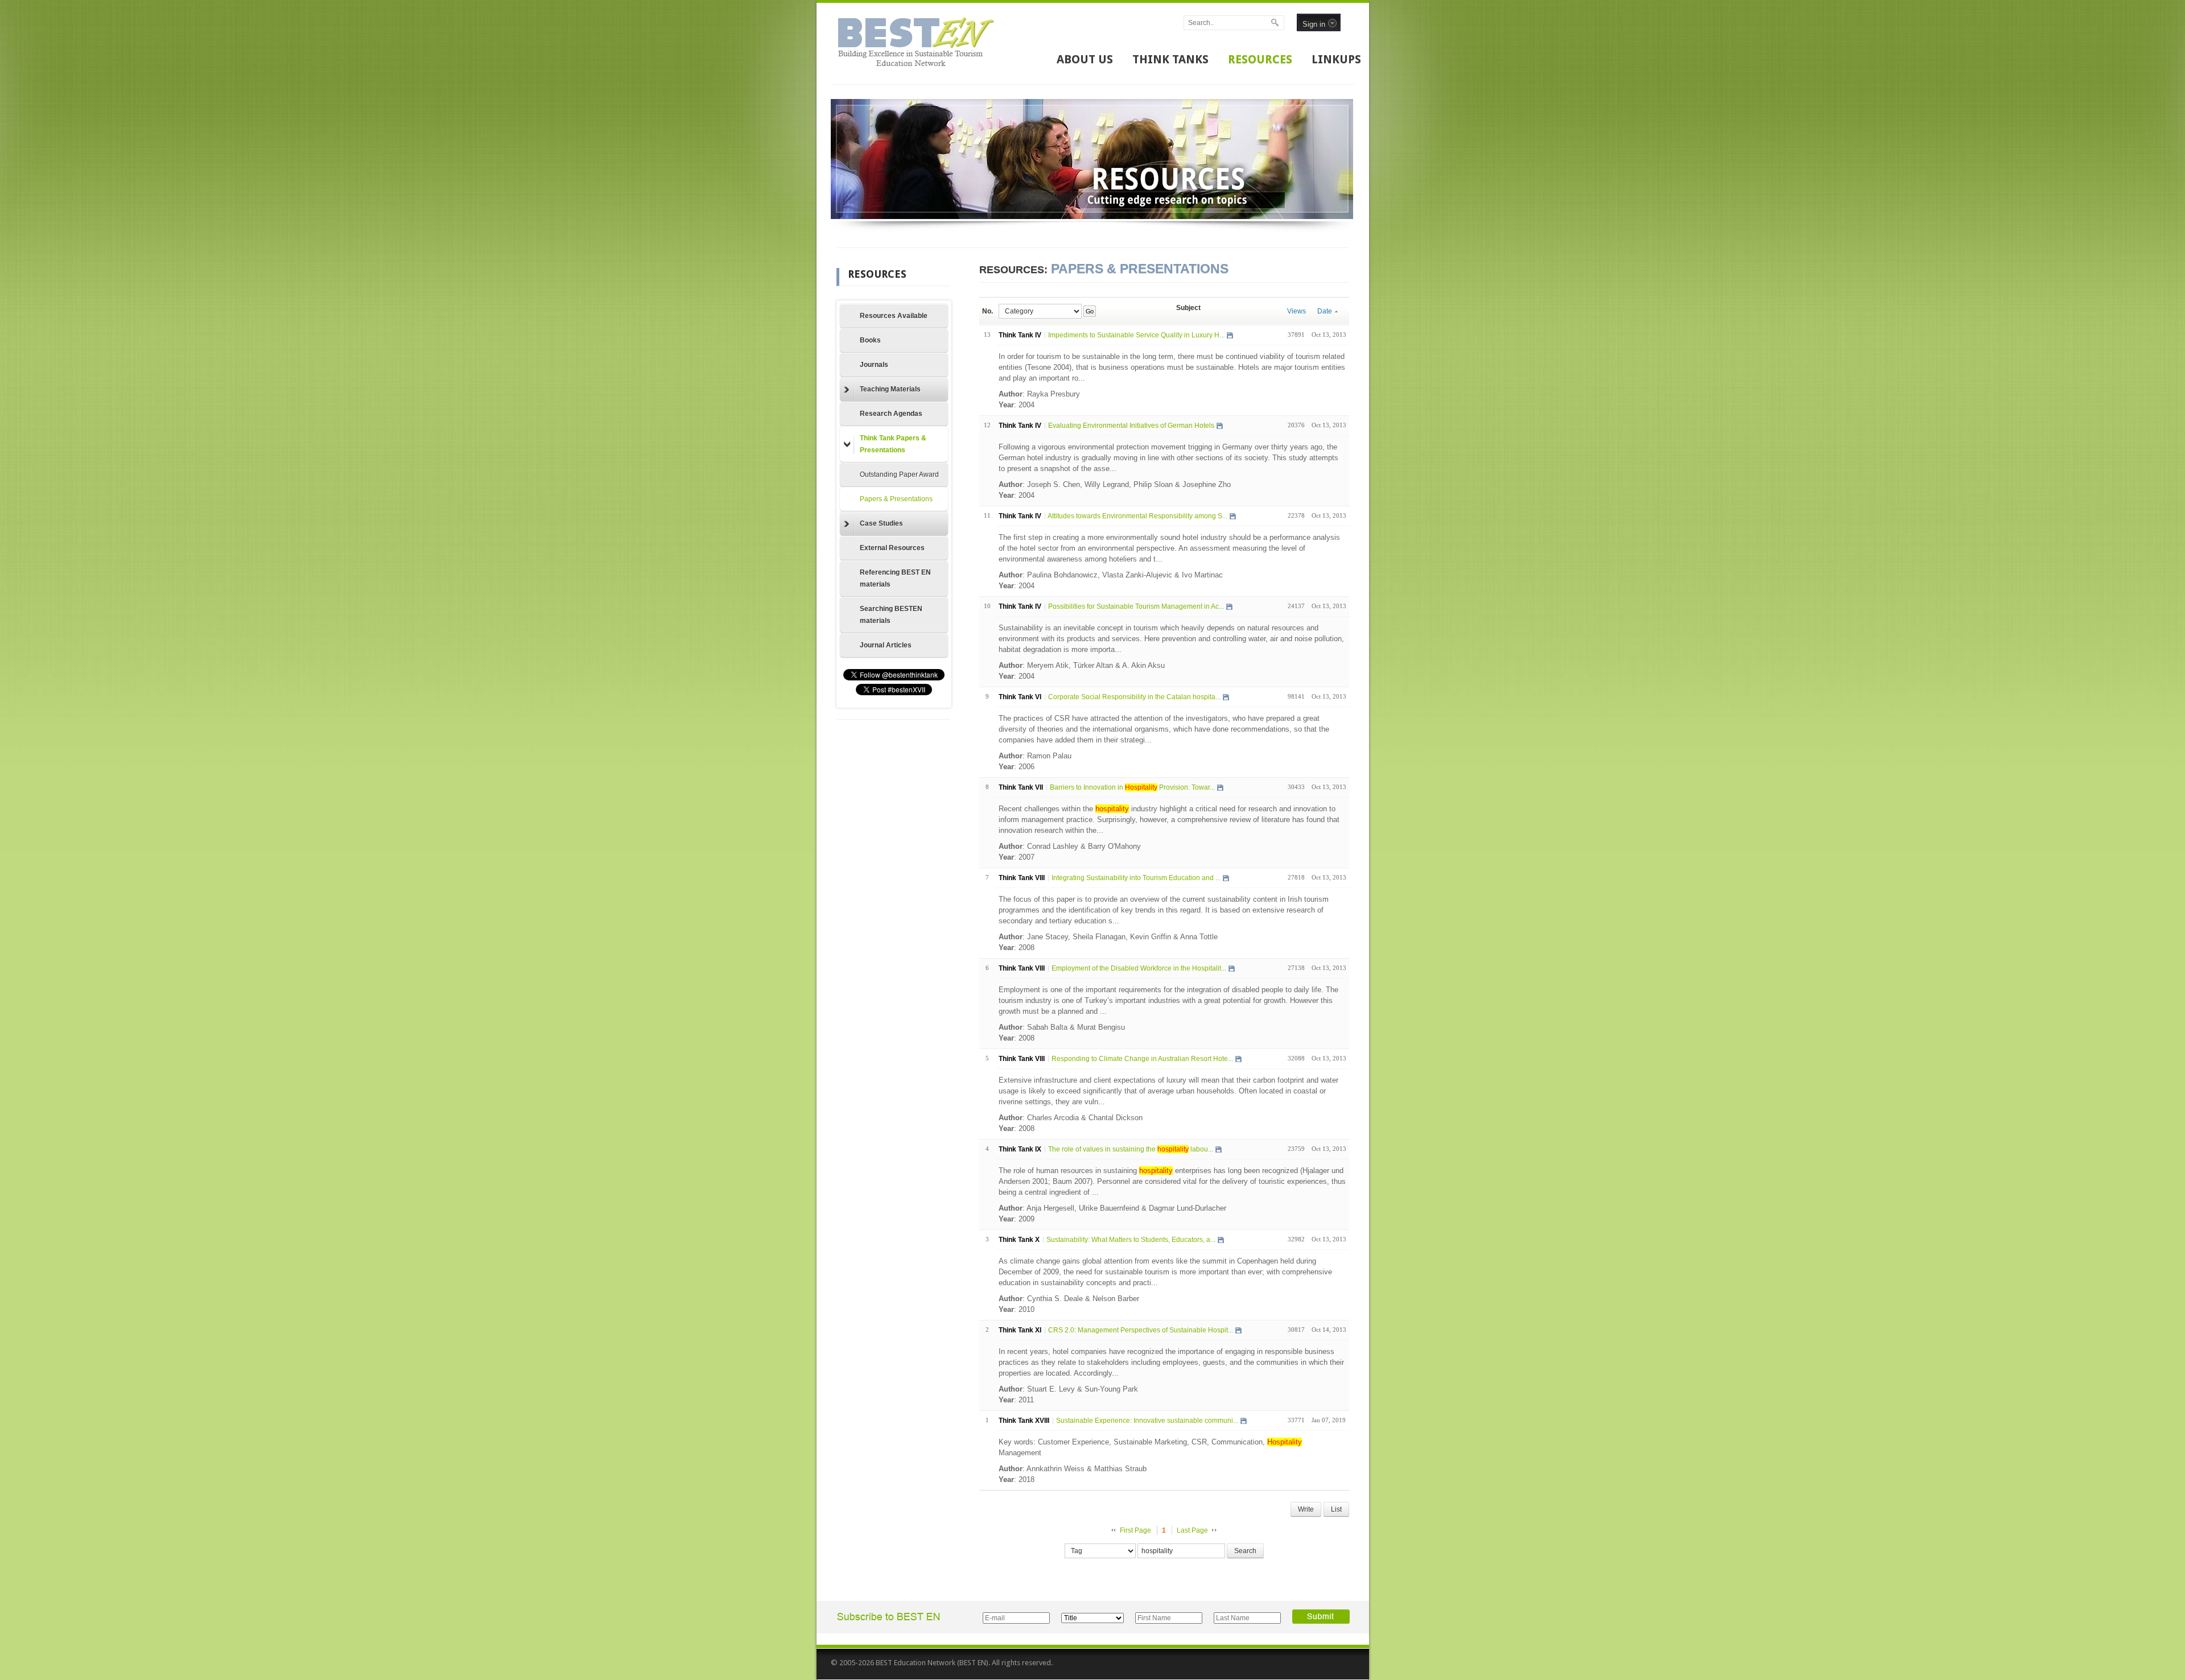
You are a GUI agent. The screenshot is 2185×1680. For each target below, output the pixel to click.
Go (1089, 311)
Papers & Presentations (896, 499)
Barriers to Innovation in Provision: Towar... (1132, 787)
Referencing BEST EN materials (895, 578)
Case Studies (881, 523)
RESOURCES (1260, 59)
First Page (1135, 1530)
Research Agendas (891, 414)
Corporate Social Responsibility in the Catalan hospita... (1134, 697)
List (1336, 1509)
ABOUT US (1085, 59)
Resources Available (894, 316)
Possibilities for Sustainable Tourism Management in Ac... (1136, 606)
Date (1325, 311)
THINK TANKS (1170, 59)
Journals (874, 365)
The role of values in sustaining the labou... (1131, 1149)
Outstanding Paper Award (899, 474)
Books (870, 340)
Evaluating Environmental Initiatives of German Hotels (1131, 426)
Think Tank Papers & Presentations (893, 444)
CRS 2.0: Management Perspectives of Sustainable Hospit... (1141, 1330)
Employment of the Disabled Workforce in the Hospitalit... (1139, 968)
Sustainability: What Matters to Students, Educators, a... (1131, 1240)
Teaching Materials (890, 389)
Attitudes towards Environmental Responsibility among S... (1137, 516)
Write (1306, 1509)
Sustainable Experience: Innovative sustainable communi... (1147, 1421)
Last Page (1192, 1530)
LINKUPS (1336, 59)
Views (1296, 311)
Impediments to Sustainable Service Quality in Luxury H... (1136, 335)
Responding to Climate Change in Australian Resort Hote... (1142, 1059)
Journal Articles (886, 645)
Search (1245, 1551)
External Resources (892, 548)
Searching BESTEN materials (891, 615)
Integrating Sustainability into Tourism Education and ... (1136, 878)
